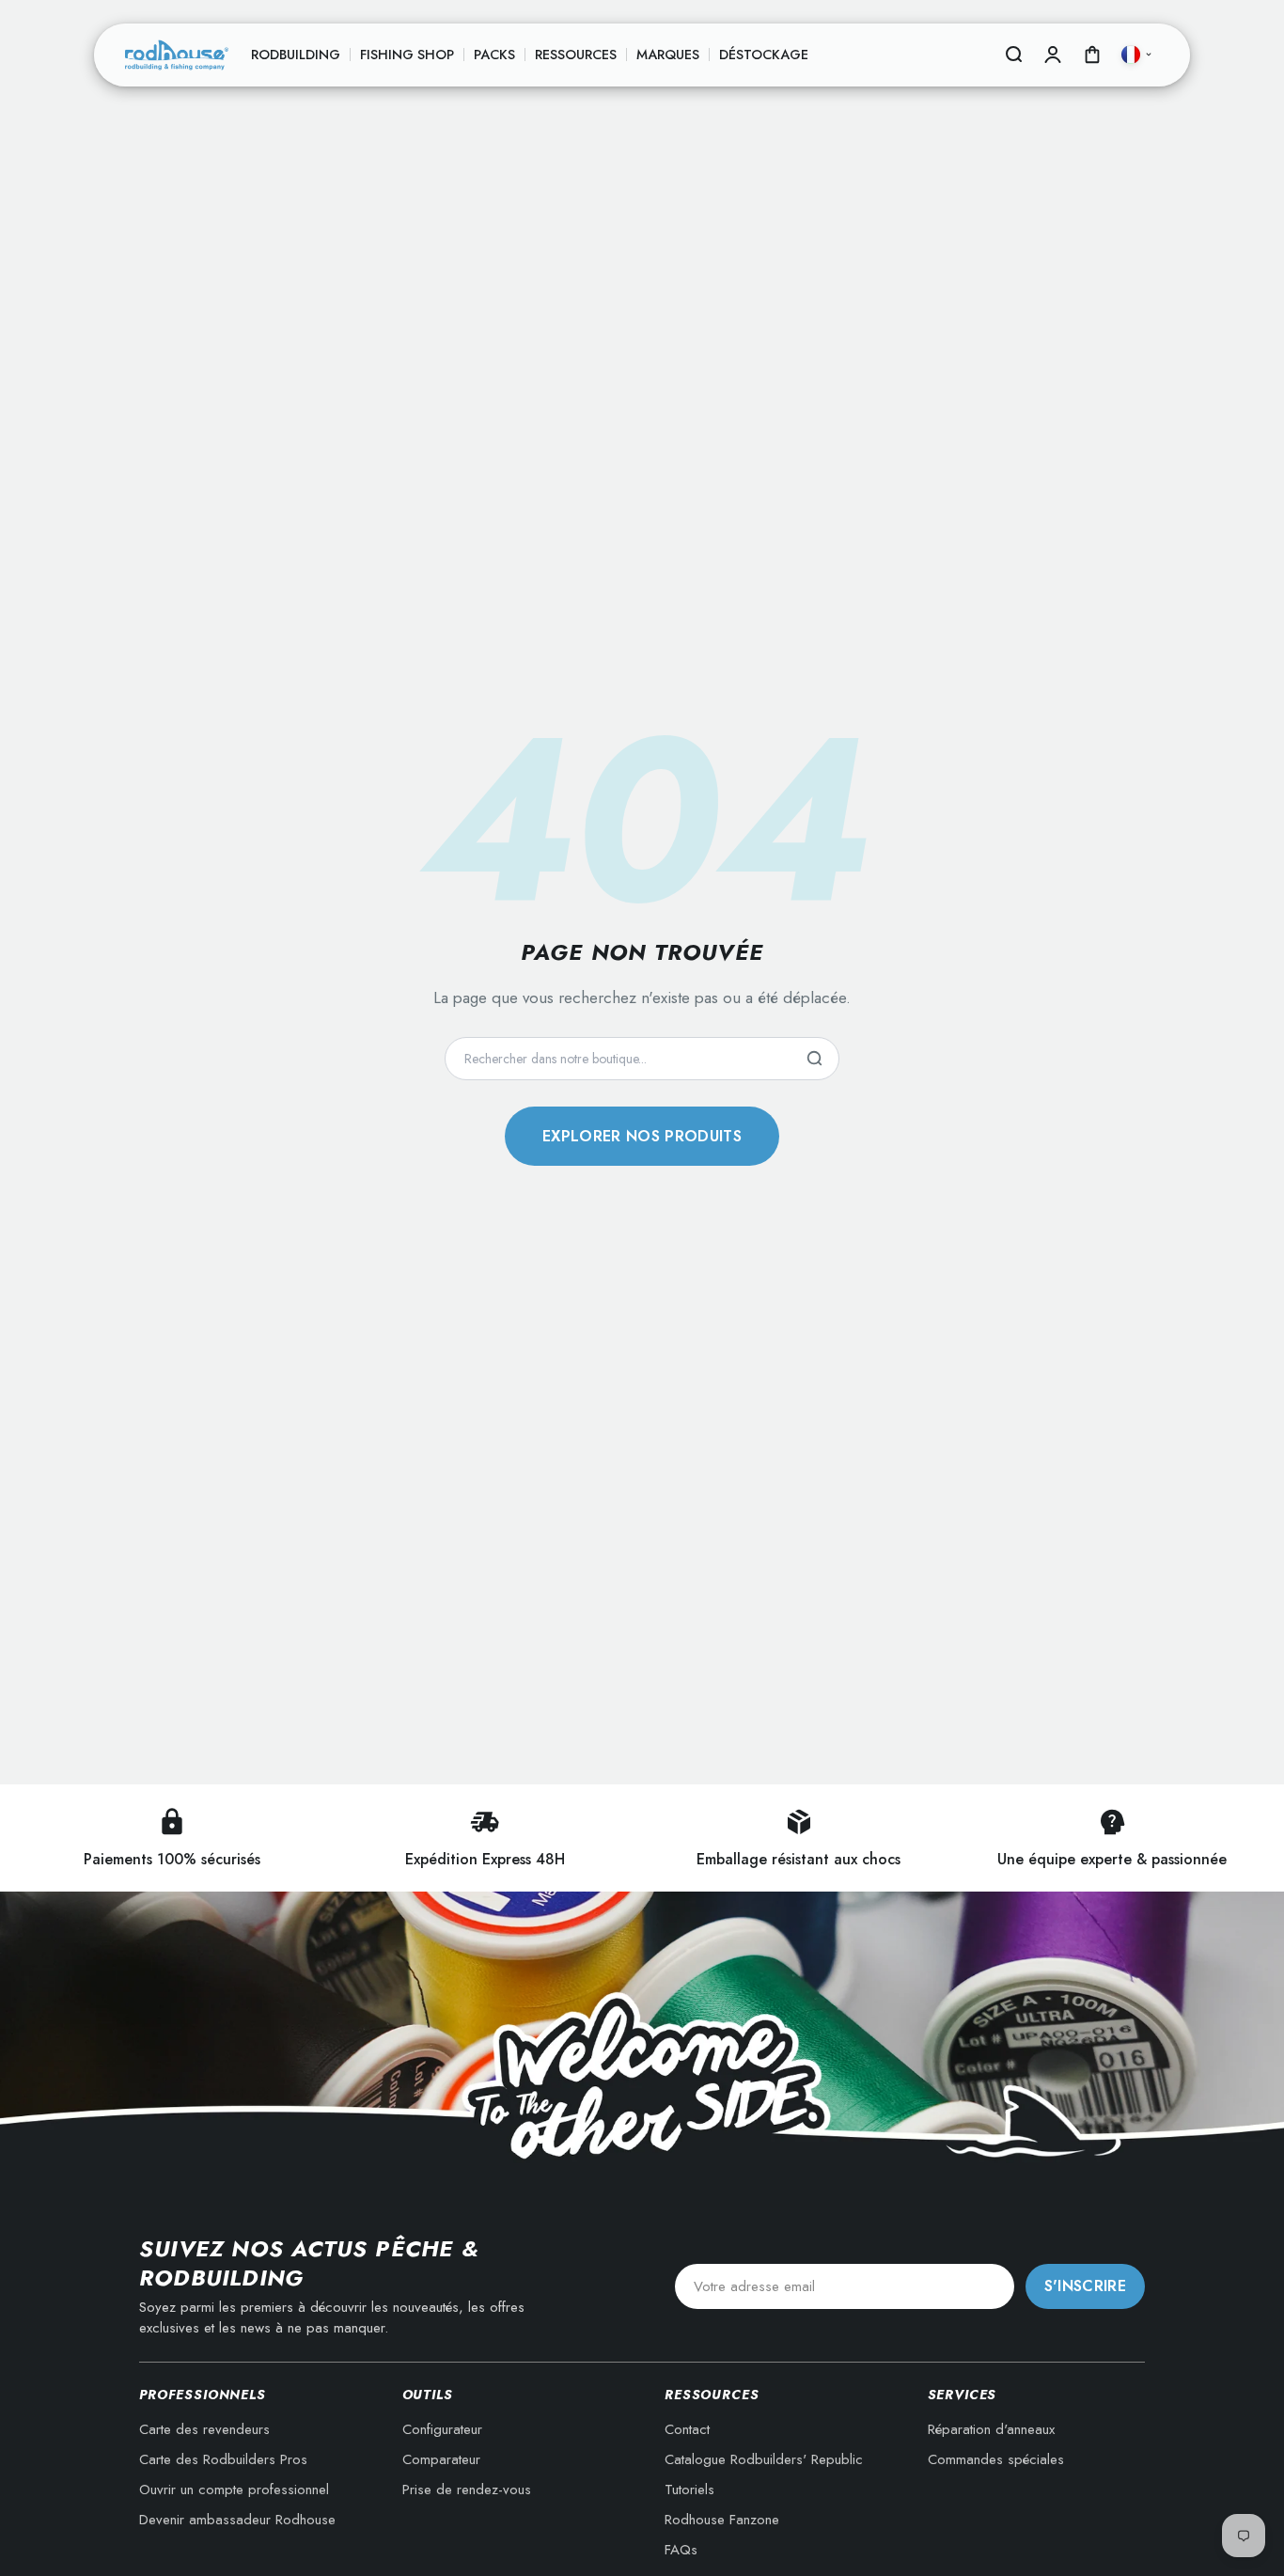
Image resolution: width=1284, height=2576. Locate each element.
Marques (668, 55)
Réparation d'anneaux (991, 2429)
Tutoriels (689, 2490)
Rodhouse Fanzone (722, 2520)
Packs (494, 55)
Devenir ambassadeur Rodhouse (237, 2520)
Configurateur (442, 2429)
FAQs (681, 2550)
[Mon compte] (1053, 55)
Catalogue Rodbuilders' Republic (764, 2459)
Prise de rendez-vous (467, 2490)
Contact (687, 2429)
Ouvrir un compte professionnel (234, 2490)
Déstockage (764, 55)
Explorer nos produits (642, 1136)
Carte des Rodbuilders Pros (223, 2459)
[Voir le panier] (1092, 55)
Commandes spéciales (996, 2459)
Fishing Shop (407, 55)
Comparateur (441, 2459)
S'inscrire (1085, 2286)
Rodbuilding (296, 55)
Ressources (576, 55)
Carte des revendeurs (204, 2429)
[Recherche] (814, 1059)
